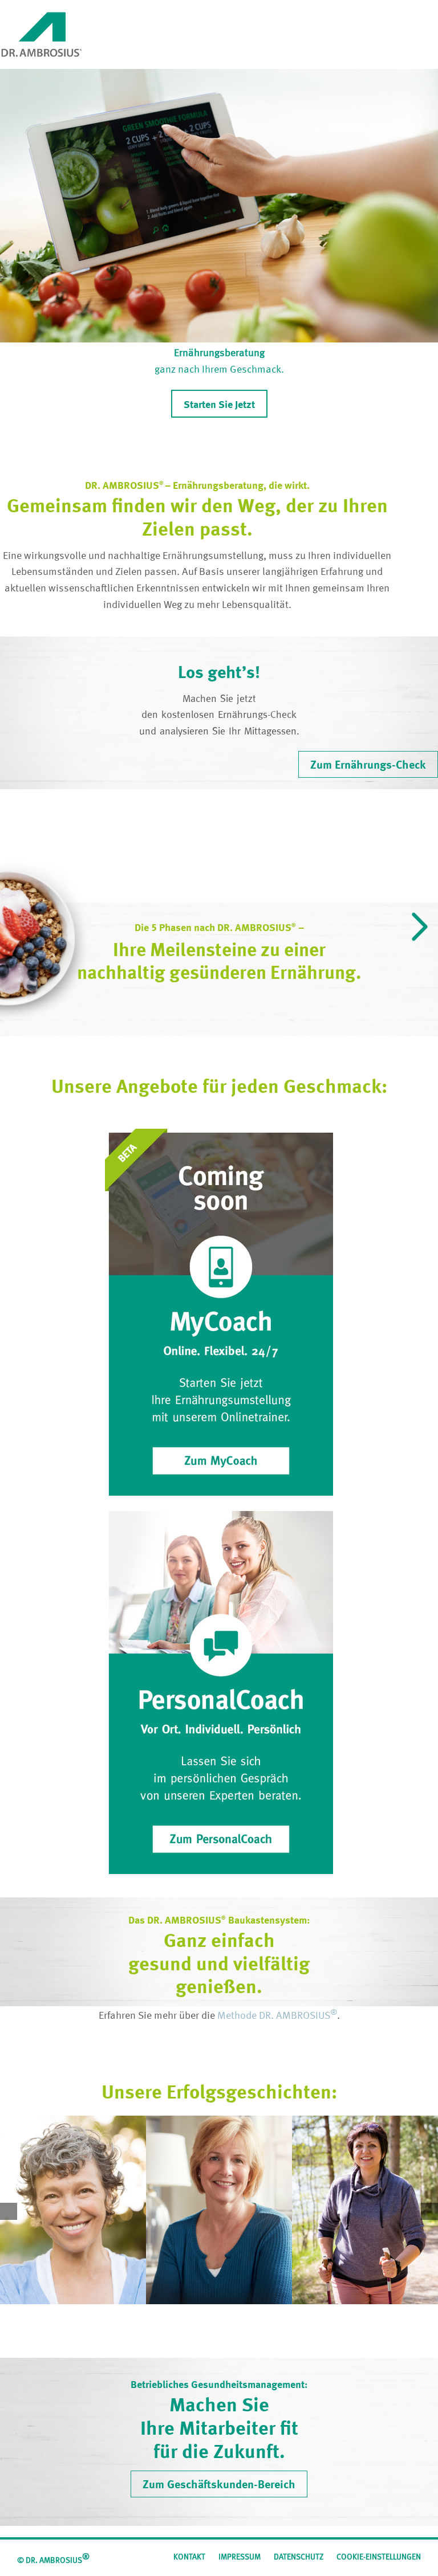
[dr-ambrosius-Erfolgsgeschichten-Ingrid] (73, 2210)
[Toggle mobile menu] (433, 17)
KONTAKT (189, 2557)
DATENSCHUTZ (299, 2557)
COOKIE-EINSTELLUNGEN (379, 2557)
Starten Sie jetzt (219, 405)
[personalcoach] (219, 1516)
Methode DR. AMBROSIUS (277, 2016)
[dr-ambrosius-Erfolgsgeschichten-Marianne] (365, 2210)
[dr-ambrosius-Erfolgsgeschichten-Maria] (219, 2210)
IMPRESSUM (240, 2557)
